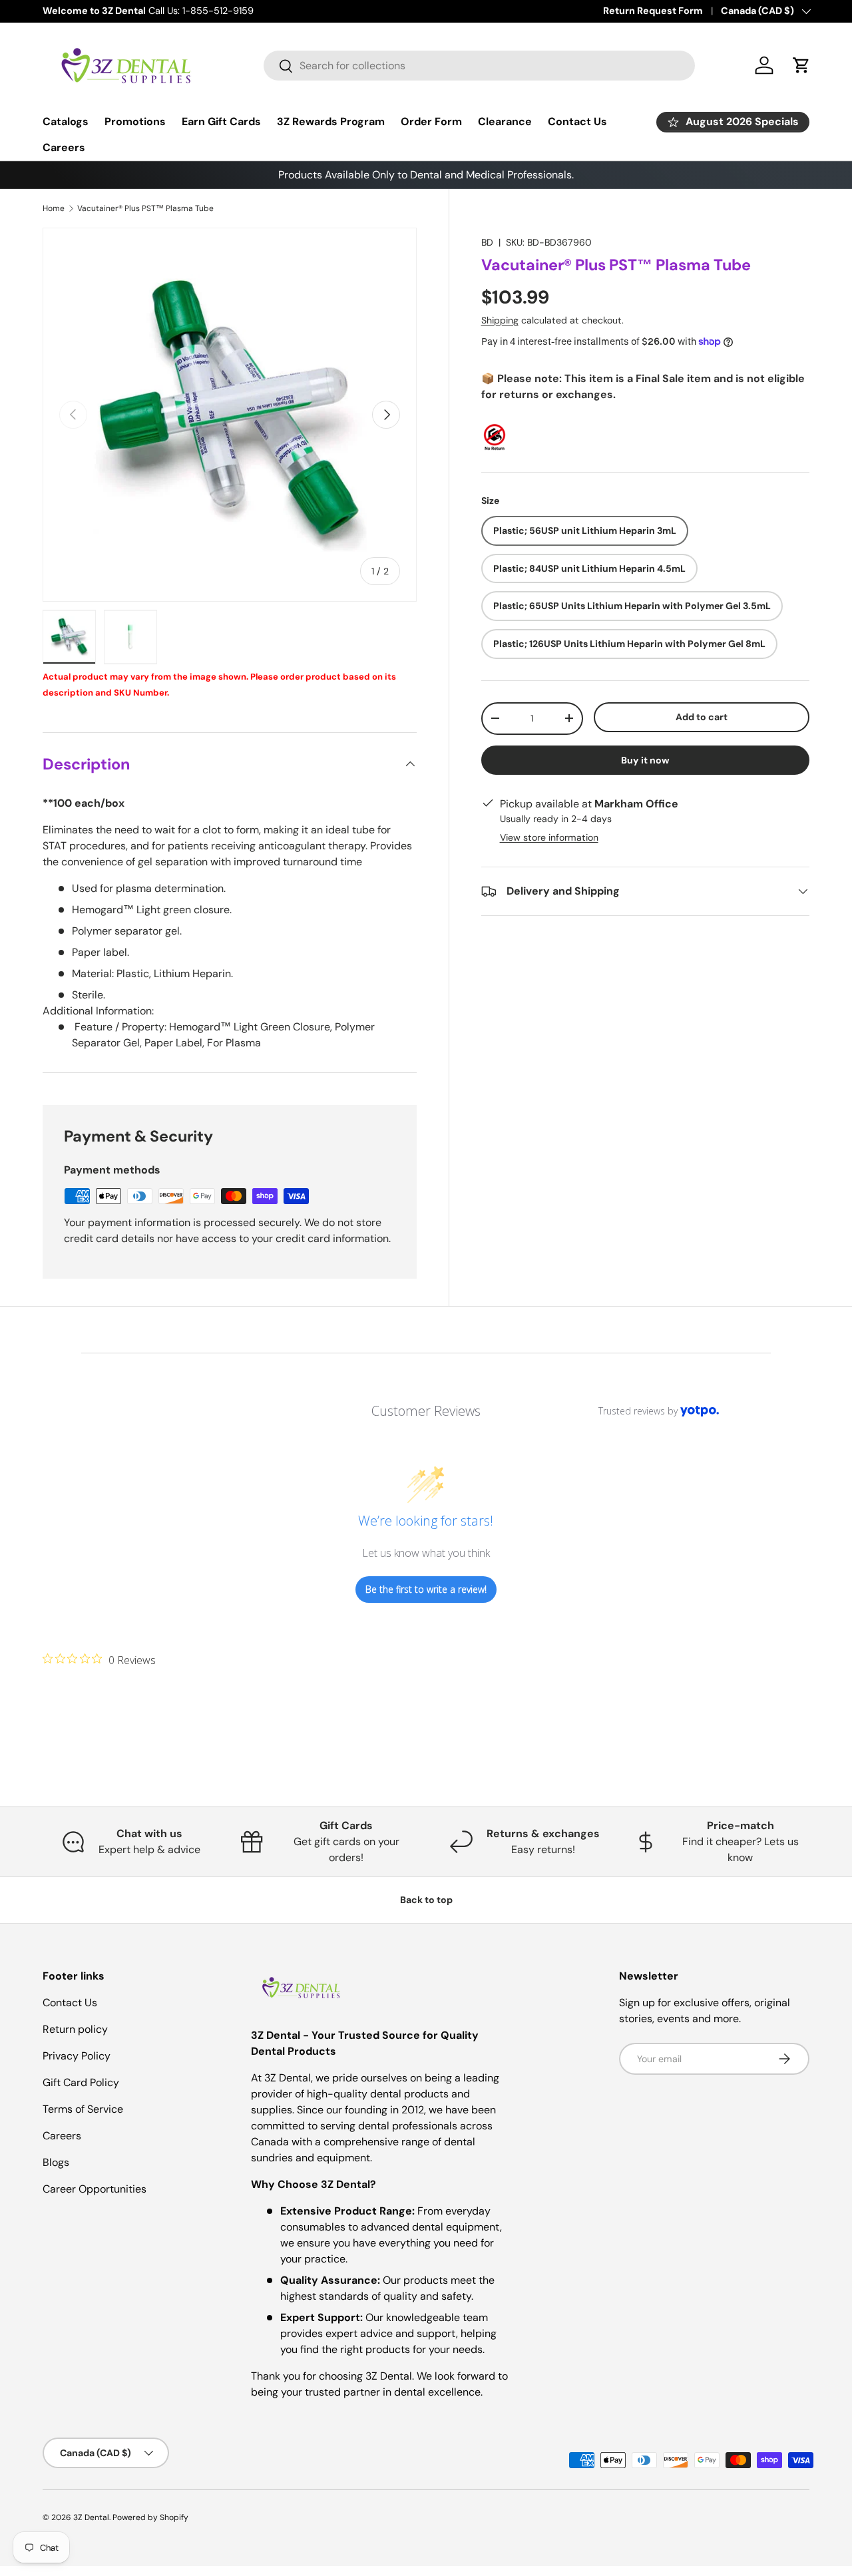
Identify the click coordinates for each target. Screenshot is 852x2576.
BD (487, 242)
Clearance (505, 121)
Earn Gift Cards (221, 121)
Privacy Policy (77, 2056)
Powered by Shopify (150, 2517)
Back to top (426, 1900)
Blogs (56, 2162)
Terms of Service (83, 2109)
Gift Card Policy (81, 2082)
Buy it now (645, 760)
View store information (549, 837)
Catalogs (66, 121)
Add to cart (702, 717)
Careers (64, 147)
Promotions (135, 121)
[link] (99, 1659)
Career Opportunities (95, 2189)
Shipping (500, 320)
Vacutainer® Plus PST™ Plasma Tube (145, 208)
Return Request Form (653, 11)
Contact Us (577, 121)
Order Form (431, 121)
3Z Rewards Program (331, 121)
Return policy (75, 2029)
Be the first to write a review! (426, 1589)
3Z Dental (91, 2517)
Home (54, 208)
